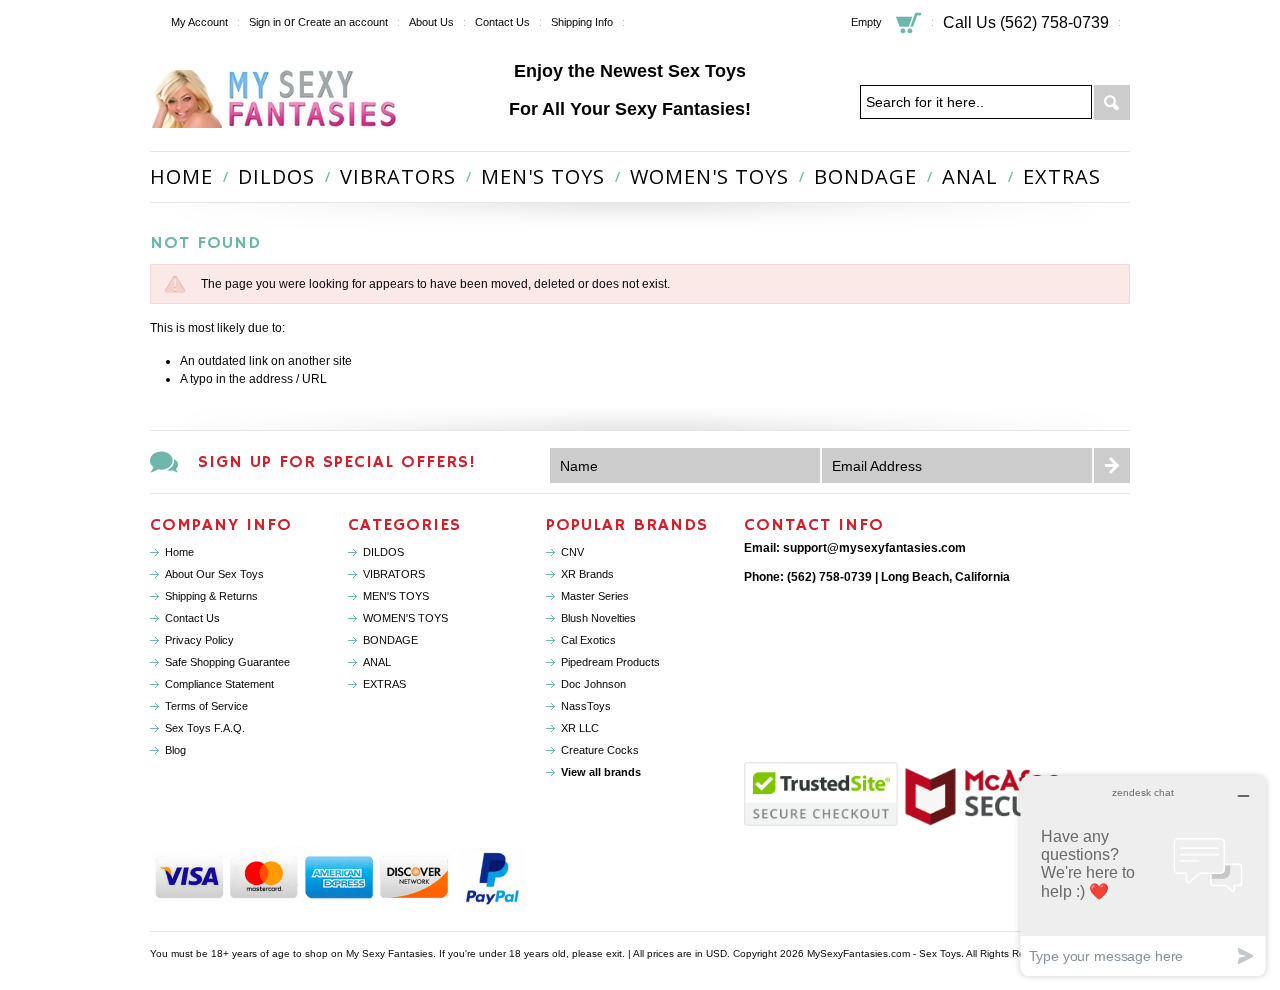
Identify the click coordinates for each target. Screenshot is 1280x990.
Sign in (265, 22)
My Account (199, 22)
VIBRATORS (398, 176)
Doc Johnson (593, 684)
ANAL (970, 176)
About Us (431, 22)
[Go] (1112, 103)
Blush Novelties (598, 618)
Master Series (595, 596)
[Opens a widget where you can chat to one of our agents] (1143, 875)
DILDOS (276, 176)
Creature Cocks (600, 750)
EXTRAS (1062, 176)
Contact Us (502, 22)
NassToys (586, 706)
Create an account (343, 22)
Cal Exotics (588, 640)
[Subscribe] (1112, 466)
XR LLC (580, 728)
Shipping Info (582, 22)
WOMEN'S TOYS (709, 176)
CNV (572, 552)
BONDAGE (865, 176)
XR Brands (587, 574)
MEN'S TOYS (543, 176)
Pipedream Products (610, 662)
